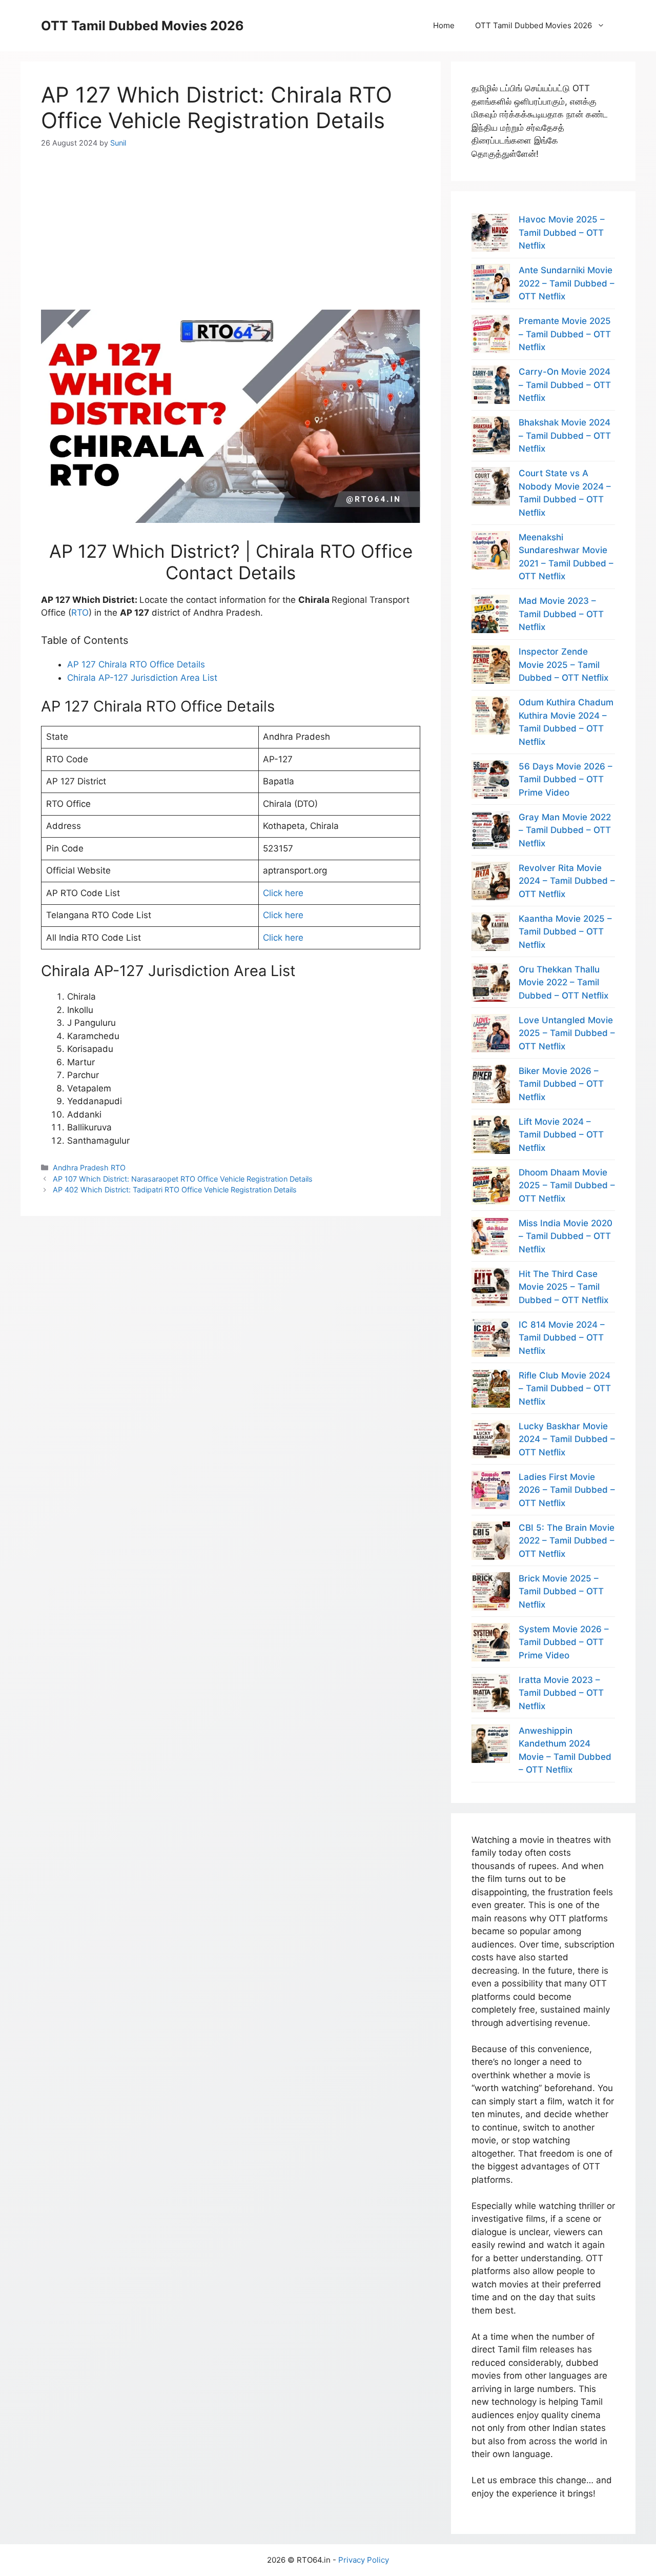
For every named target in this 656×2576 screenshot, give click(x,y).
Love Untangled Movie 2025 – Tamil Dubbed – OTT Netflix (567, 1033)
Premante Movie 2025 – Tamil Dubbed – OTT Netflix (565, 334)
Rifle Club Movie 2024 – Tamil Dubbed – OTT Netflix (565, 1388)
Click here (283, 893)
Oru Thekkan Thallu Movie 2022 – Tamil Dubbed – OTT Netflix (563, 982)
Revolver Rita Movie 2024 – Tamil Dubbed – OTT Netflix (567, 881)
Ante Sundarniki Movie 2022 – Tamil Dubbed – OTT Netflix (567, 283)
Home (444, 25)
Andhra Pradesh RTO (89, 1168)
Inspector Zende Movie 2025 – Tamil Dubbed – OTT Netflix (563, 665)
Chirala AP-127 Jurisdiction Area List (142, 678)
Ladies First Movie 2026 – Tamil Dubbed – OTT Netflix (567, 1490)
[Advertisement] (231, 220)
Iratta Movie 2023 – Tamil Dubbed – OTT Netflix (561, 1693)
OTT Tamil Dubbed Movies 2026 (142, 26)
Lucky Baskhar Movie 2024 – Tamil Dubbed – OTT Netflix (567, 1439)
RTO (80, 613)
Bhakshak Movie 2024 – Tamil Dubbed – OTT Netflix (565, 435)
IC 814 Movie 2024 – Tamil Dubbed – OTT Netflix (562, 1338)
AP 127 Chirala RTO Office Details (136, 664)
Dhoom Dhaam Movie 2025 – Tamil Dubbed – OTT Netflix (567, 1185)
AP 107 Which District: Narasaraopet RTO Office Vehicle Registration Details (183, 1179)
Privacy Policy (364, 2560)
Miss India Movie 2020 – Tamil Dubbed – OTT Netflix (566, 1236)
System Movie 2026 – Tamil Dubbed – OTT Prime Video (564, 1642)
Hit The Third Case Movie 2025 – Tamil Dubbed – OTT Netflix (563, 1287)
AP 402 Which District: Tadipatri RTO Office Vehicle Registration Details (175, 1190)
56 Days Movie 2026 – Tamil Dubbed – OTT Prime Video (566, 779)
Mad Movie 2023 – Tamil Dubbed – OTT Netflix (561, 614)
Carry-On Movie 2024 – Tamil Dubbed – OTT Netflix (565, 385)
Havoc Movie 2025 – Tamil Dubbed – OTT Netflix (562, 232)
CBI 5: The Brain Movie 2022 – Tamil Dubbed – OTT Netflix (567, 1541)
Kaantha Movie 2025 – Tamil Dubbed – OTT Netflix (565, 932)
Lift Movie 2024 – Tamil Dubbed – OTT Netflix (561, 1135)
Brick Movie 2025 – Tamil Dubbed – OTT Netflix (561, 1591)
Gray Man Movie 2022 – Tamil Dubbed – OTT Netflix (565, 830)
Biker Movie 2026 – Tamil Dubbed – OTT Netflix (561, 1084)
